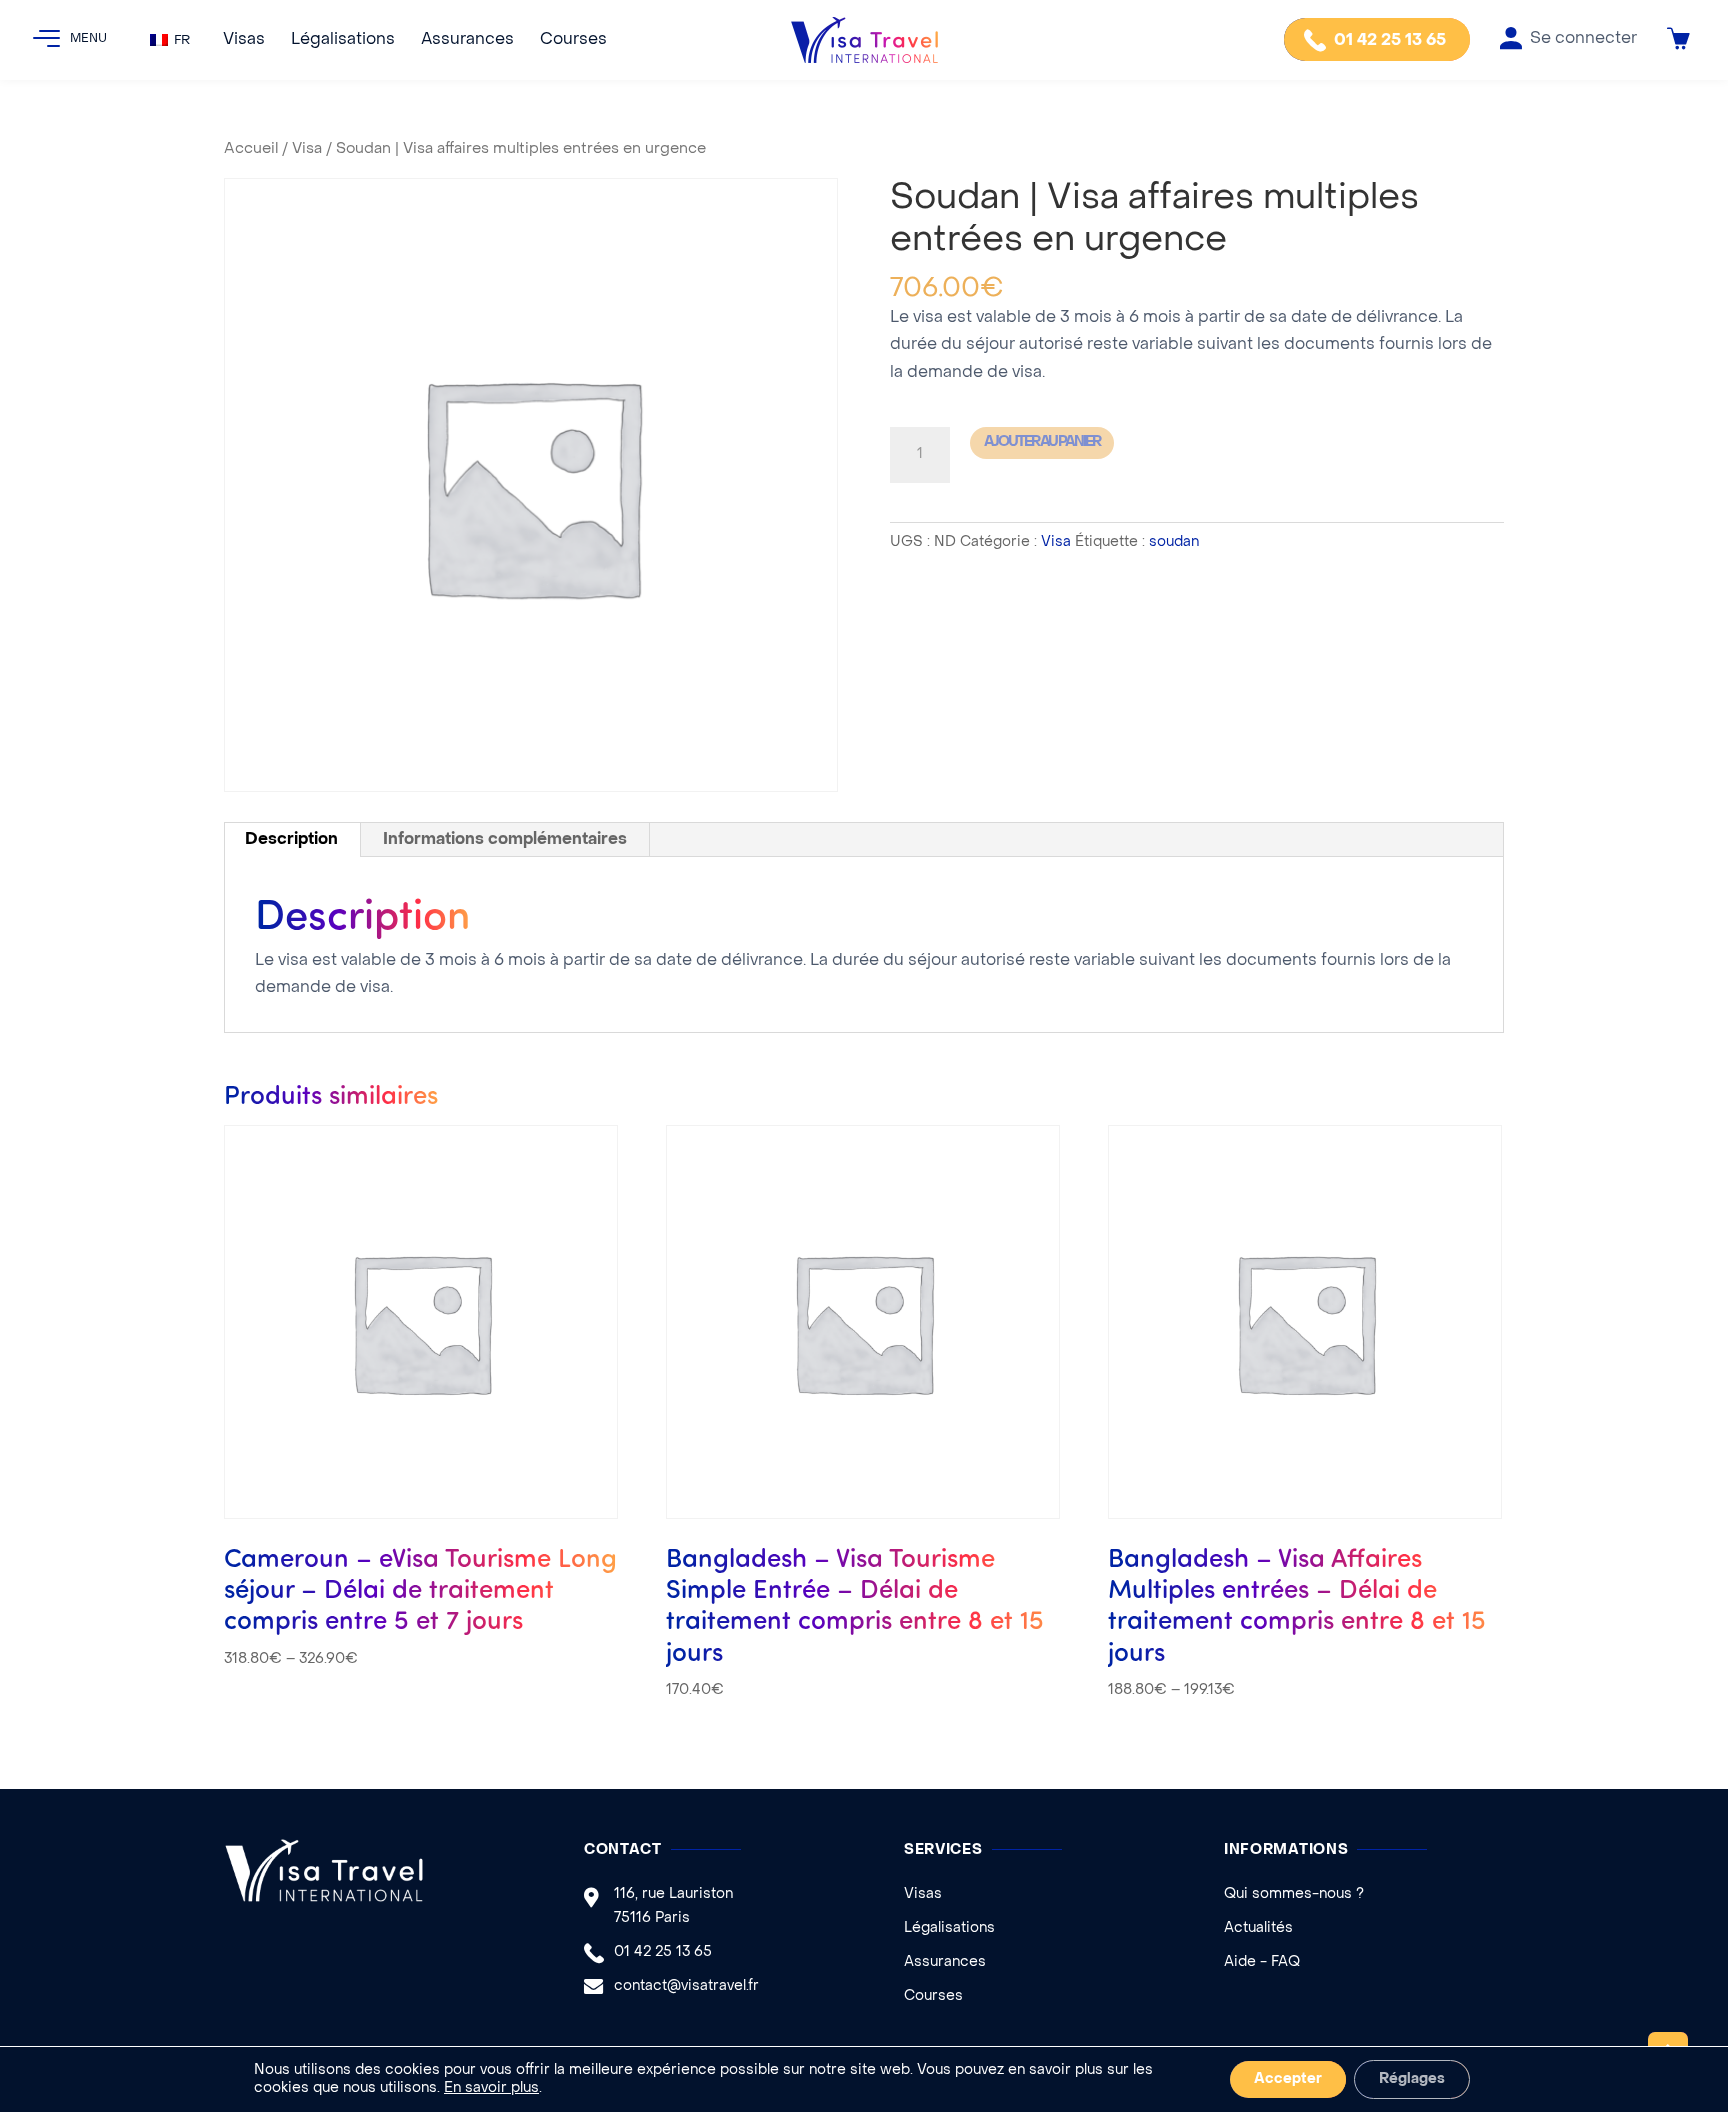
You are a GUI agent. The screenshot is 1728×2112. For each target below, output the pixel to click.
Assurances (467, 40)
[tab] (292, 840)
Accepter (1288, 2079)
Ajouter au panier (1042, 442)
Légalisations (343, 40)
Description (291, 840)
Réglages (1412, 2079)
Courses (573, 40)
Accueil (251, 149)
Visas (244, 40)
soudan (1174, 542)
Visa (307, 149)
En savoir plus (491, 2088)
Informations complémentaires (505, 840)
